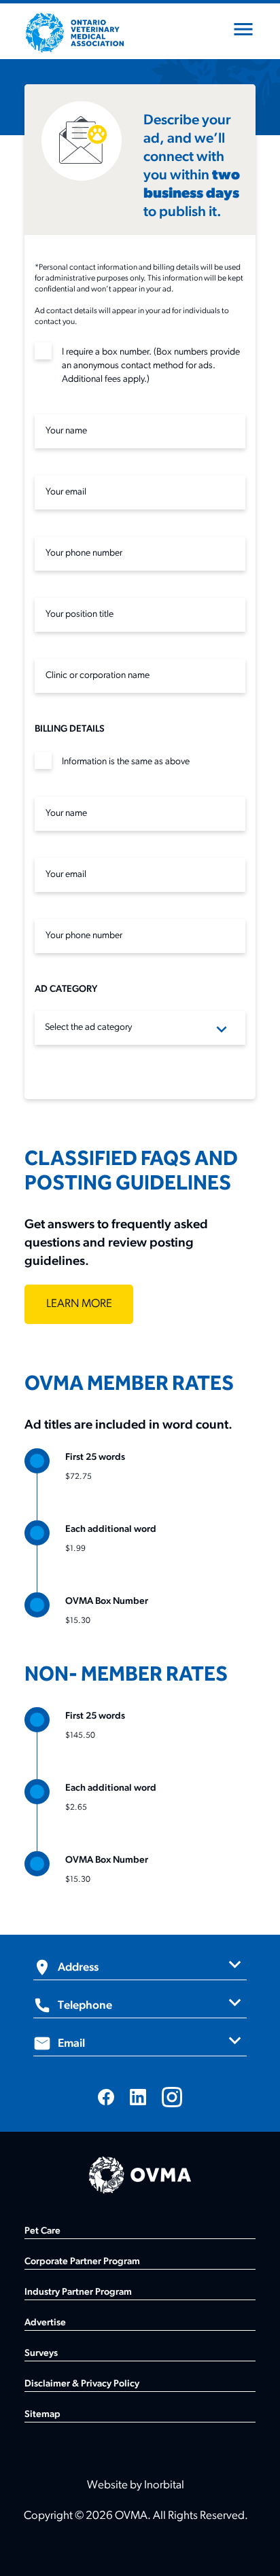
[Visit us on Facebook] (106, 2097)
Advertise (45, 2323)
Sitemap (42, 2415)
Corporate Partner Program (82, 2262)
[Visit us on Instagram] (172, 2097)
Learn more (79, 1304)
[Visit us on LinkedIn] (138, 2097)
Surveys (41, 2354)
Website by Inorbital (136, 2485)
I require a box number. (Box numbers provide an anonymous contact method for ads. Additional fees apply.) (151, 366)
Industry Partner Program (78, 2292)
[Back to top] (253, 2549)
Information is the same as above (126, 762)
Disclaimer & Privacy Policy (82, 2384)
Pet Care (42, 2231)
